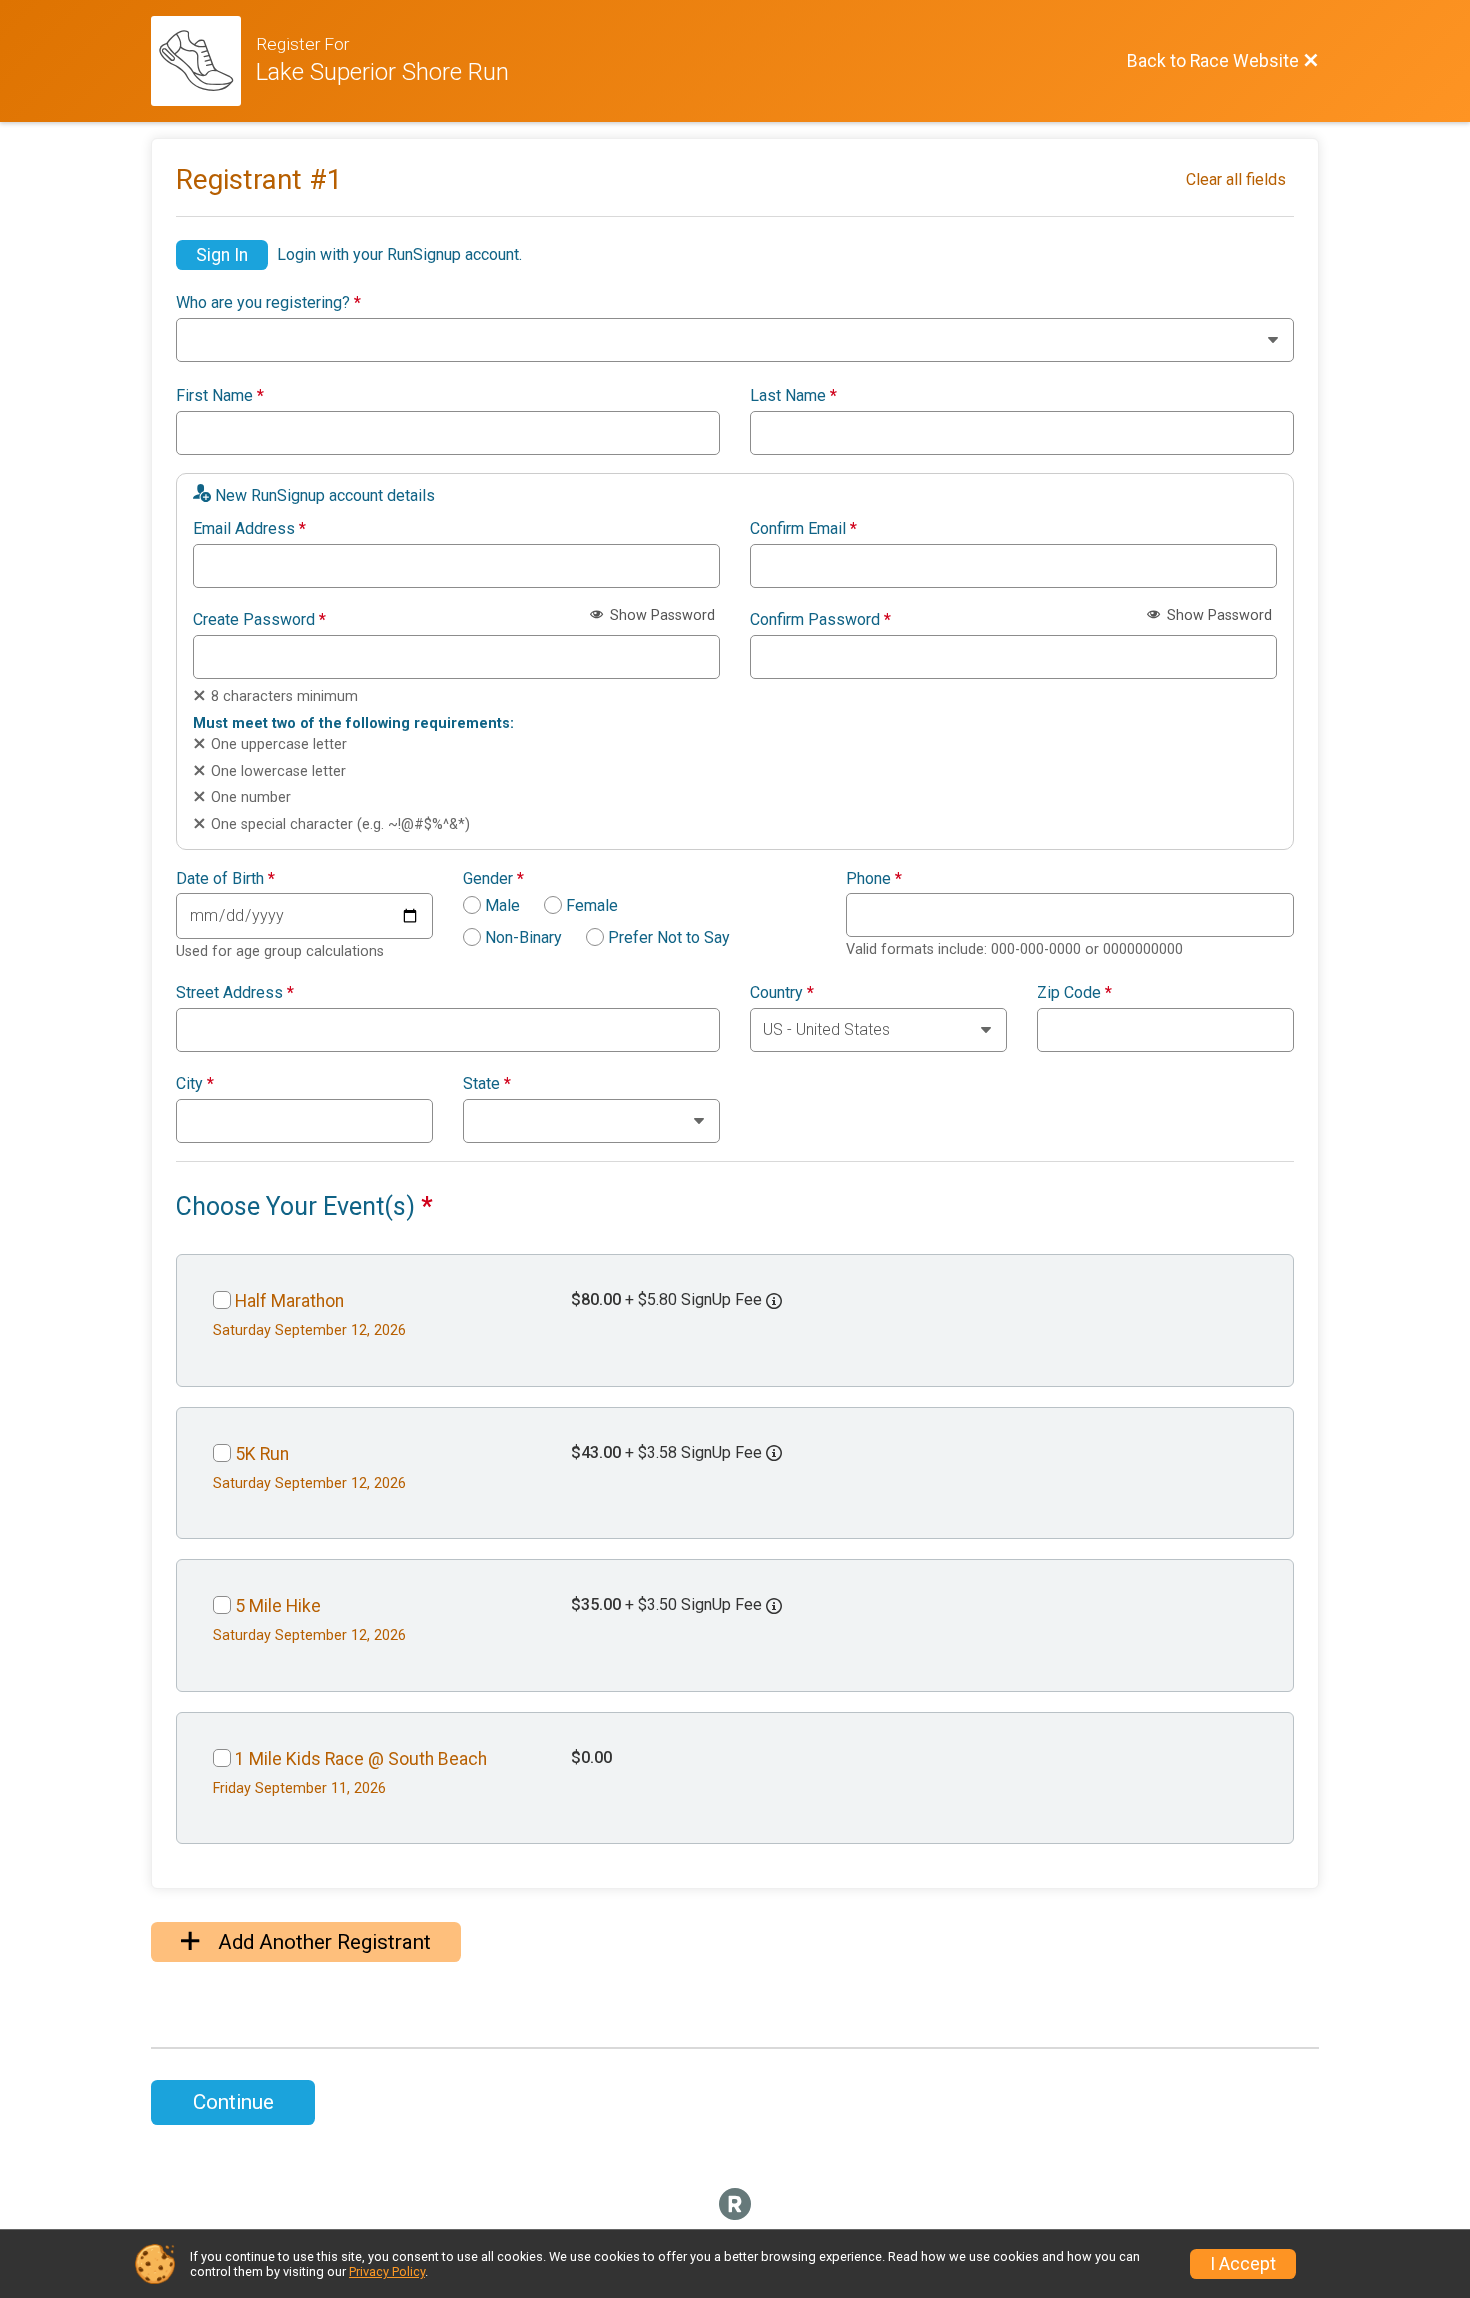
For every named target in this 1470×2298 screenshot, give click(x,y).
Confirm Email (803, 529)
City (195, 1084)
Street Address (235, 993)
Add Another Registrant (322, 1942)
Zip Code (1074, 993)
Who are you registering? (268, 303)
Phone (874, 879)
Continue (233, 2102)
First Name (220, 396)
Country (782, 993)
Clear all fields (1236, 179)
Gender (493, 879)
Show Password (660, 615)
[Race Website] (203, 61)
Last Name (793, 396)
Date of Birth (225, 879)
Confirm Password (820, 620)
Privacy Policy (387, 2271)
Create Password (259, 620)
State (487, 1084)
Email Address (249, 529)
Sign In (222, 255)
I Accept (1243, 2264)
